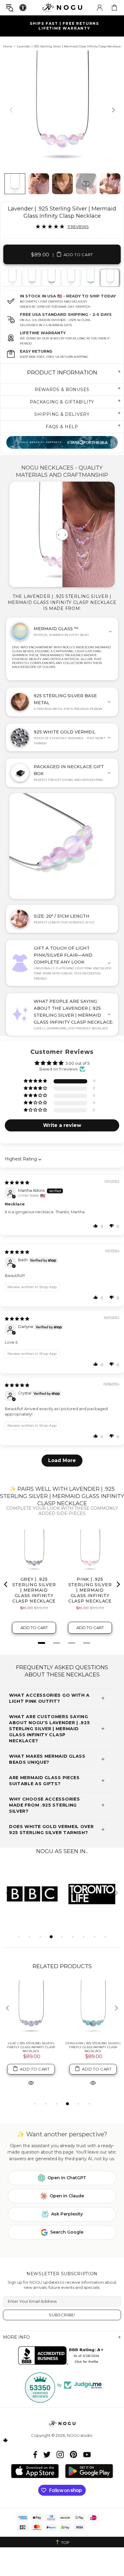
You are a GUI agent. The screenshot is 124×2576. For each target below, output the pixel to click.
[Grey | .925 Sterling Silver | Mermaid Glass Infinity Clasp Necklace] (51, 278)
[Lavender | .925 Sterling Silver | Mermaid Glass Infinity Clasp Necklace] (110, 278)
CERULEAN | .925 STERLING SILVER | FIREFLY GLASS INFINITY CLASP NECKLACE (93, 2047)
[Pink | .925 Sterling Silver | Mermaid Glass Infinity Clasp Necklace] (70, 278)
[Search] (10, 8)
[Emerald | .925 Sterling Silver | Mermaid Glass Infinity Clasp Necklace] (90, 278)
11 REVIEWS (78, 226)
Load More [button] (62, 1460)
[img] (17, 1182)
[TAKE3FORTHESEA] (62, 442)
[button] (36, 1081)
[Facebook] (35, 2454)
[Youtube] (87, 2454)
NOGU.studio (62, 7)
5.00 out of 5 (77, 1063)
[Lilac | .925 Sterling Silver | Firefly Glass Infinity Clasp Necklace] (31, 2009)
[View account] (100, 8)
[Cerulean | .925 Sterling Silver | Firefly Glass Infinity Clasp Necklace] (93, 2009)
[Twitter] (47, 2454)
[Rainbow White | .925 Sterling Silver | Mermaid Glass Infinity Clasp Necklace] (12, 278)
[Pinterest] (73, 2454)
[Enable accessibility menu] (23, 8)
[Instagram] (60, 2454)
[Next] (113, 110)
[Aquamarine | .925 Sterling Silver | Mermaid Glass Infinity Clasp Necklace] (31, 278)
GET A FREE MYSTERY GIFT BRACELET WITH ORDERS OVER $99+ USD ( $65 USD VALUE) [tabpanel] (64, 26)
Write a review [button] (62, 1125)
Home (8, 46)
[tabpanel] (12, 278)
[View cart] (114, 8)
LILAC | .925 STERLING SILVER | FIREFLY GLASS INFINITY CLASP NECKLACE (31, 2047)
